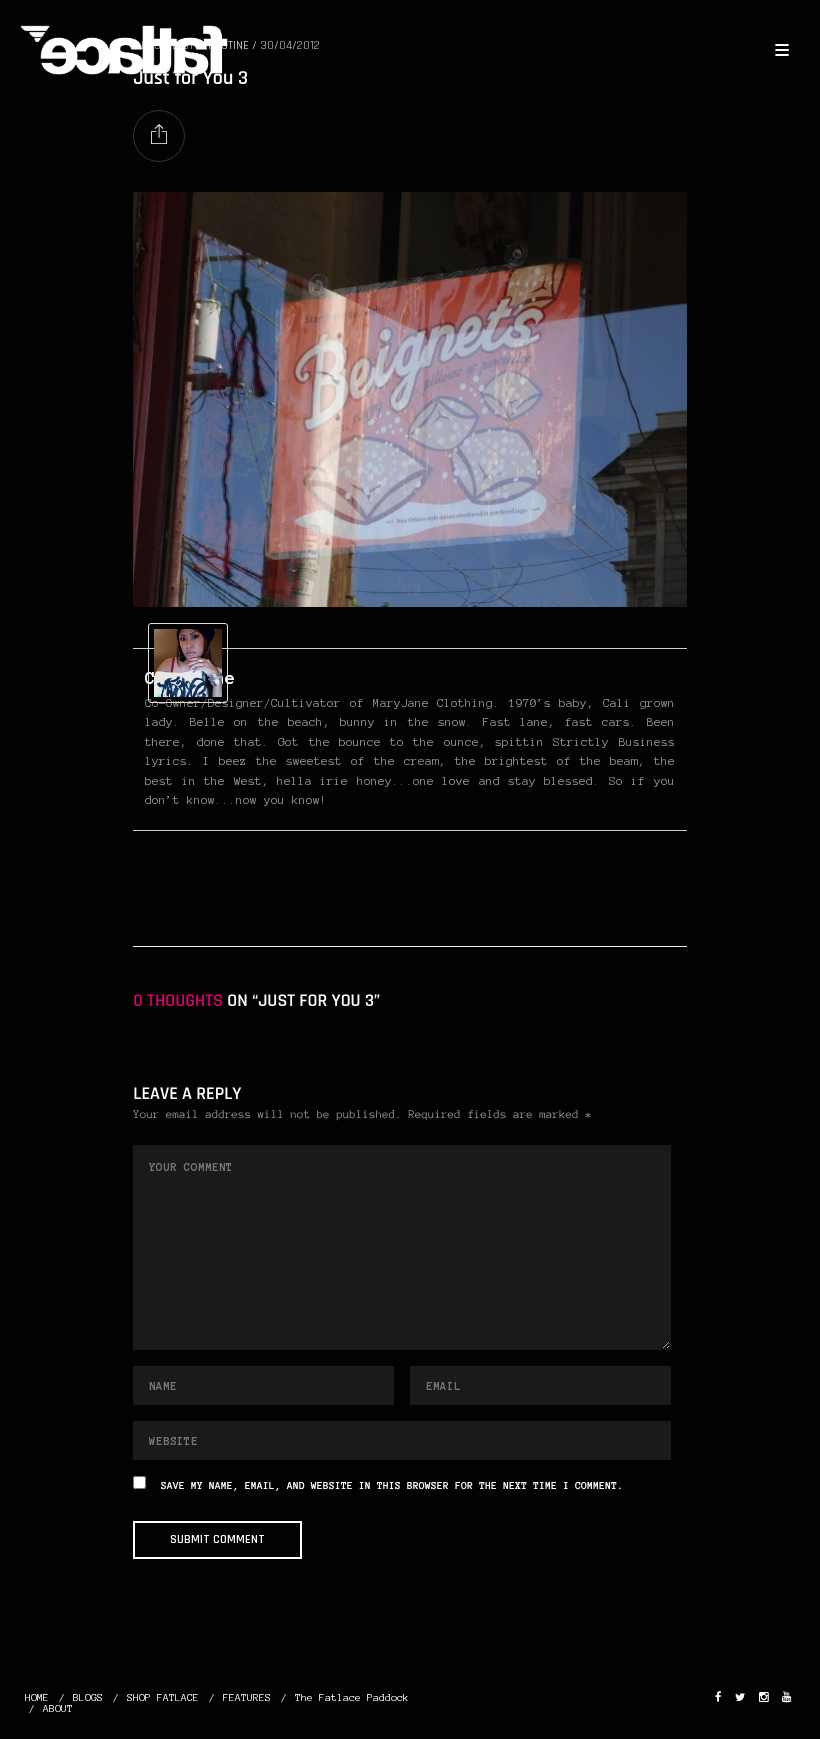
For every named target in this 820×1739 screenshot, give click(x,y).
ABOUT (58, 1708)
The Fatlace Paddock (352, 1697)
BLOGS (88, 1697)
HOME (37, 1697)
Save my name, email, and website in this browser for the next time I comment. (392, 1486)
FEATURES (247, 1697)
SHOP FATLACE (163, 1697)
